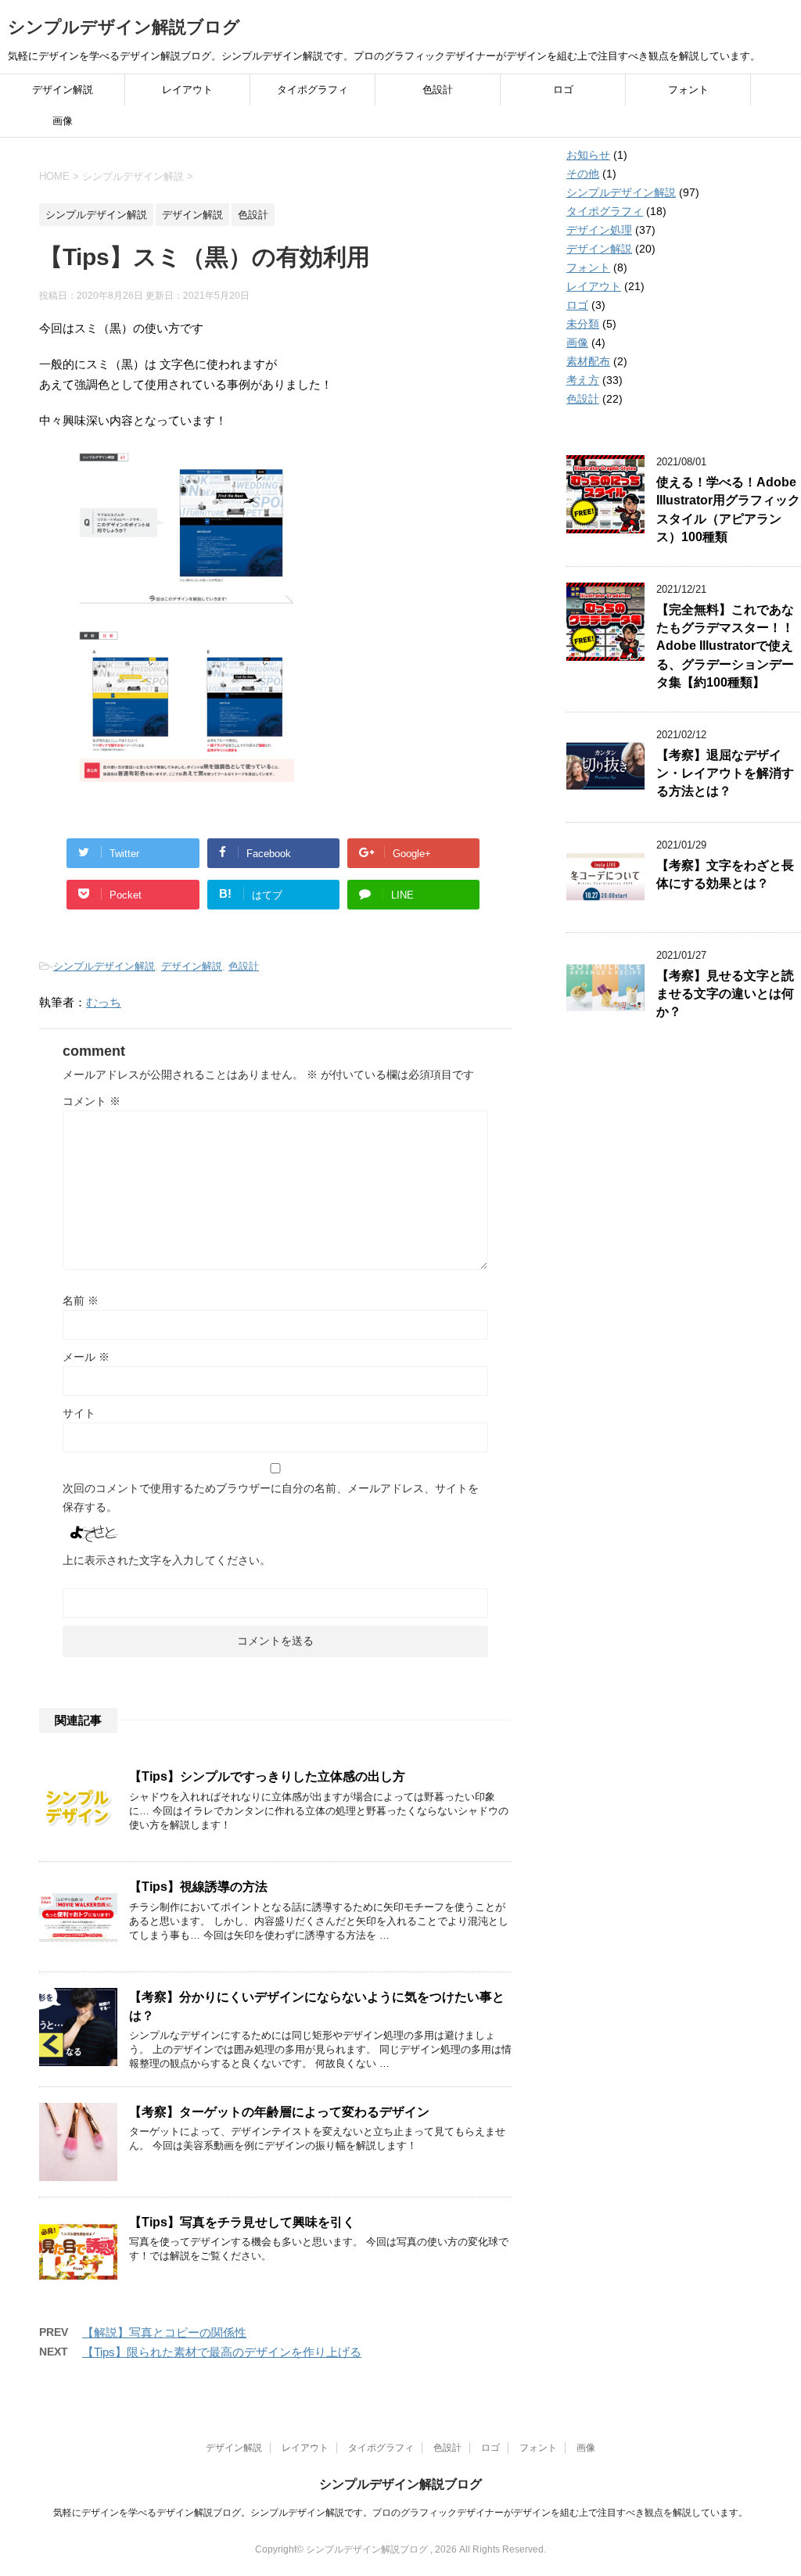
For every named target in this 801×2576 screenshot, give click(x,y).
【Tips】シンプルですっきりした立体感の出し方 (267, 1776)
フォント (688, 90)
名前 (81, 1301)
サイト (79, 1413)
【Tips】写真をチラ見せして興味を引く (242, 2222)
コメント (92, 1101)
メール (86, 1357)
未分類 (583, 324)
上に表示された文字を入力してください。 (167, 1560)
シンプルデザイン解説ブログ (124, 27)
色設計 (438, 90)
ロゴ (563, 90)
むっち (104, 1002)
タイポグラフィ (312, 90)
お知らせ (588, 155)
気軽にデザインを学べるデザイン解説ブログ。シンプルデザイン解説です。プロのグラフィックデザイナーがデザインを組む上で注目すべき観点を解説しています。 (400, 2513)
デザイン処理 (599, 230)
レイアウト (187, 90)
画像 (63, 121)
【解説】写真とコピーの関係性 (164, 2332)
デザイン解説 (63, 90)
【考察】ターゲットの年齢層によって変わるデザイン (279, 2112)
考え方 (583, 380)
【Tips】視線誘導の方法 (198, 1887)
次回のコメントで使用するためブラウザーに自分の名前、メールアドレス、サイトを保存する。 (271, 1498)
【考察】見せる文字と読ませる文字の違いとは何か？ (725, 994)
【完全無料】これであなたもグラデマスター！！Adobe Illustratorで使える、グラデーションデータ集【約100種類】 (725, 646)
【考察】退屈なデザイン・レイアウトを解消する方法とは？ (725, 773)
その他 (583, 174)
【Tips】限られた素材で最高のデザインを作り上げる (222, 2352)
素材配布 (588, 361)
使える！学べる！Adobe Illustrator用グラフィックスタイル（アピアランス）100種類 (728, 509)
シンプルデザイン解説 (104, 966)
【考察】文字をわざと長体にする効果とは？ (725, 874)
